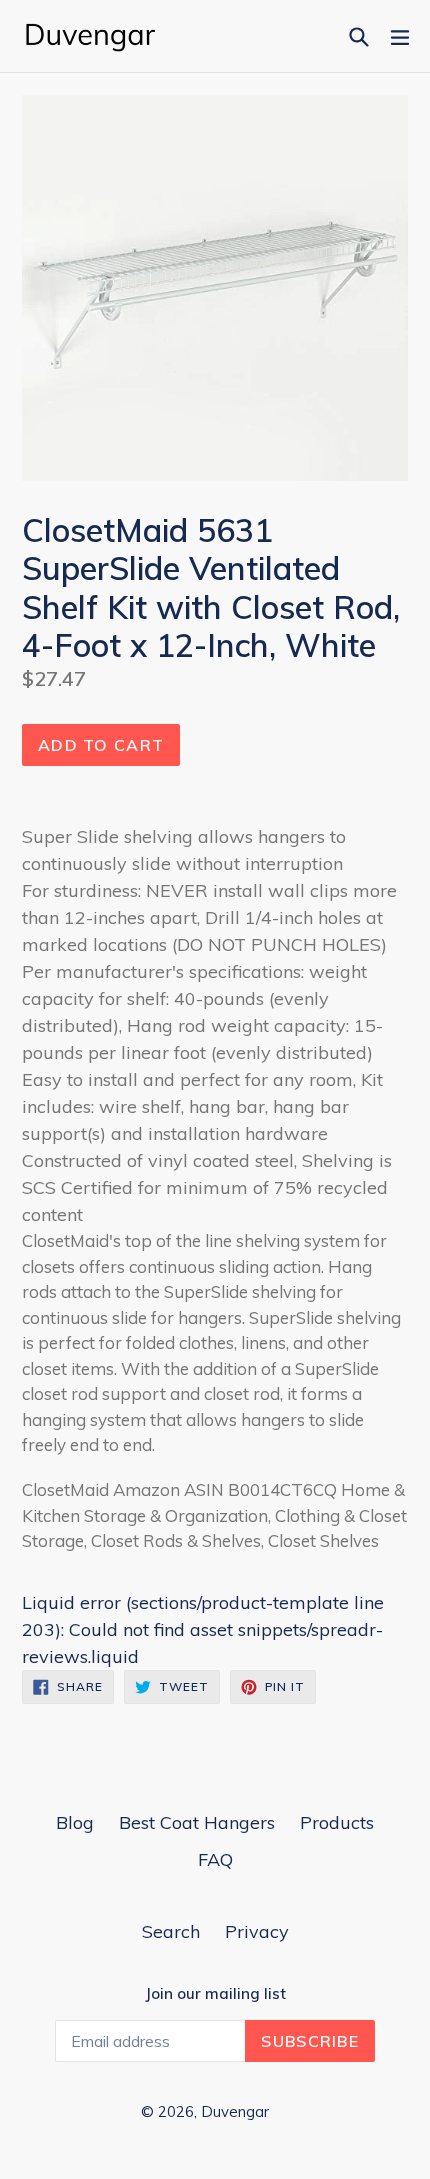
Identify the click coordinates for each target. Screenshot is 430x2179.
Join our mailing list (215, 1994)
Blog (75, 1822)
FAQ (215, 1859)
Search (171, 1931)
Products (337, 1822)
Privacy (257, 1931)
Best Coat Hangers (197, 1822)
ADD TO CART (101, 745)
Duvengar (235, 2111)
